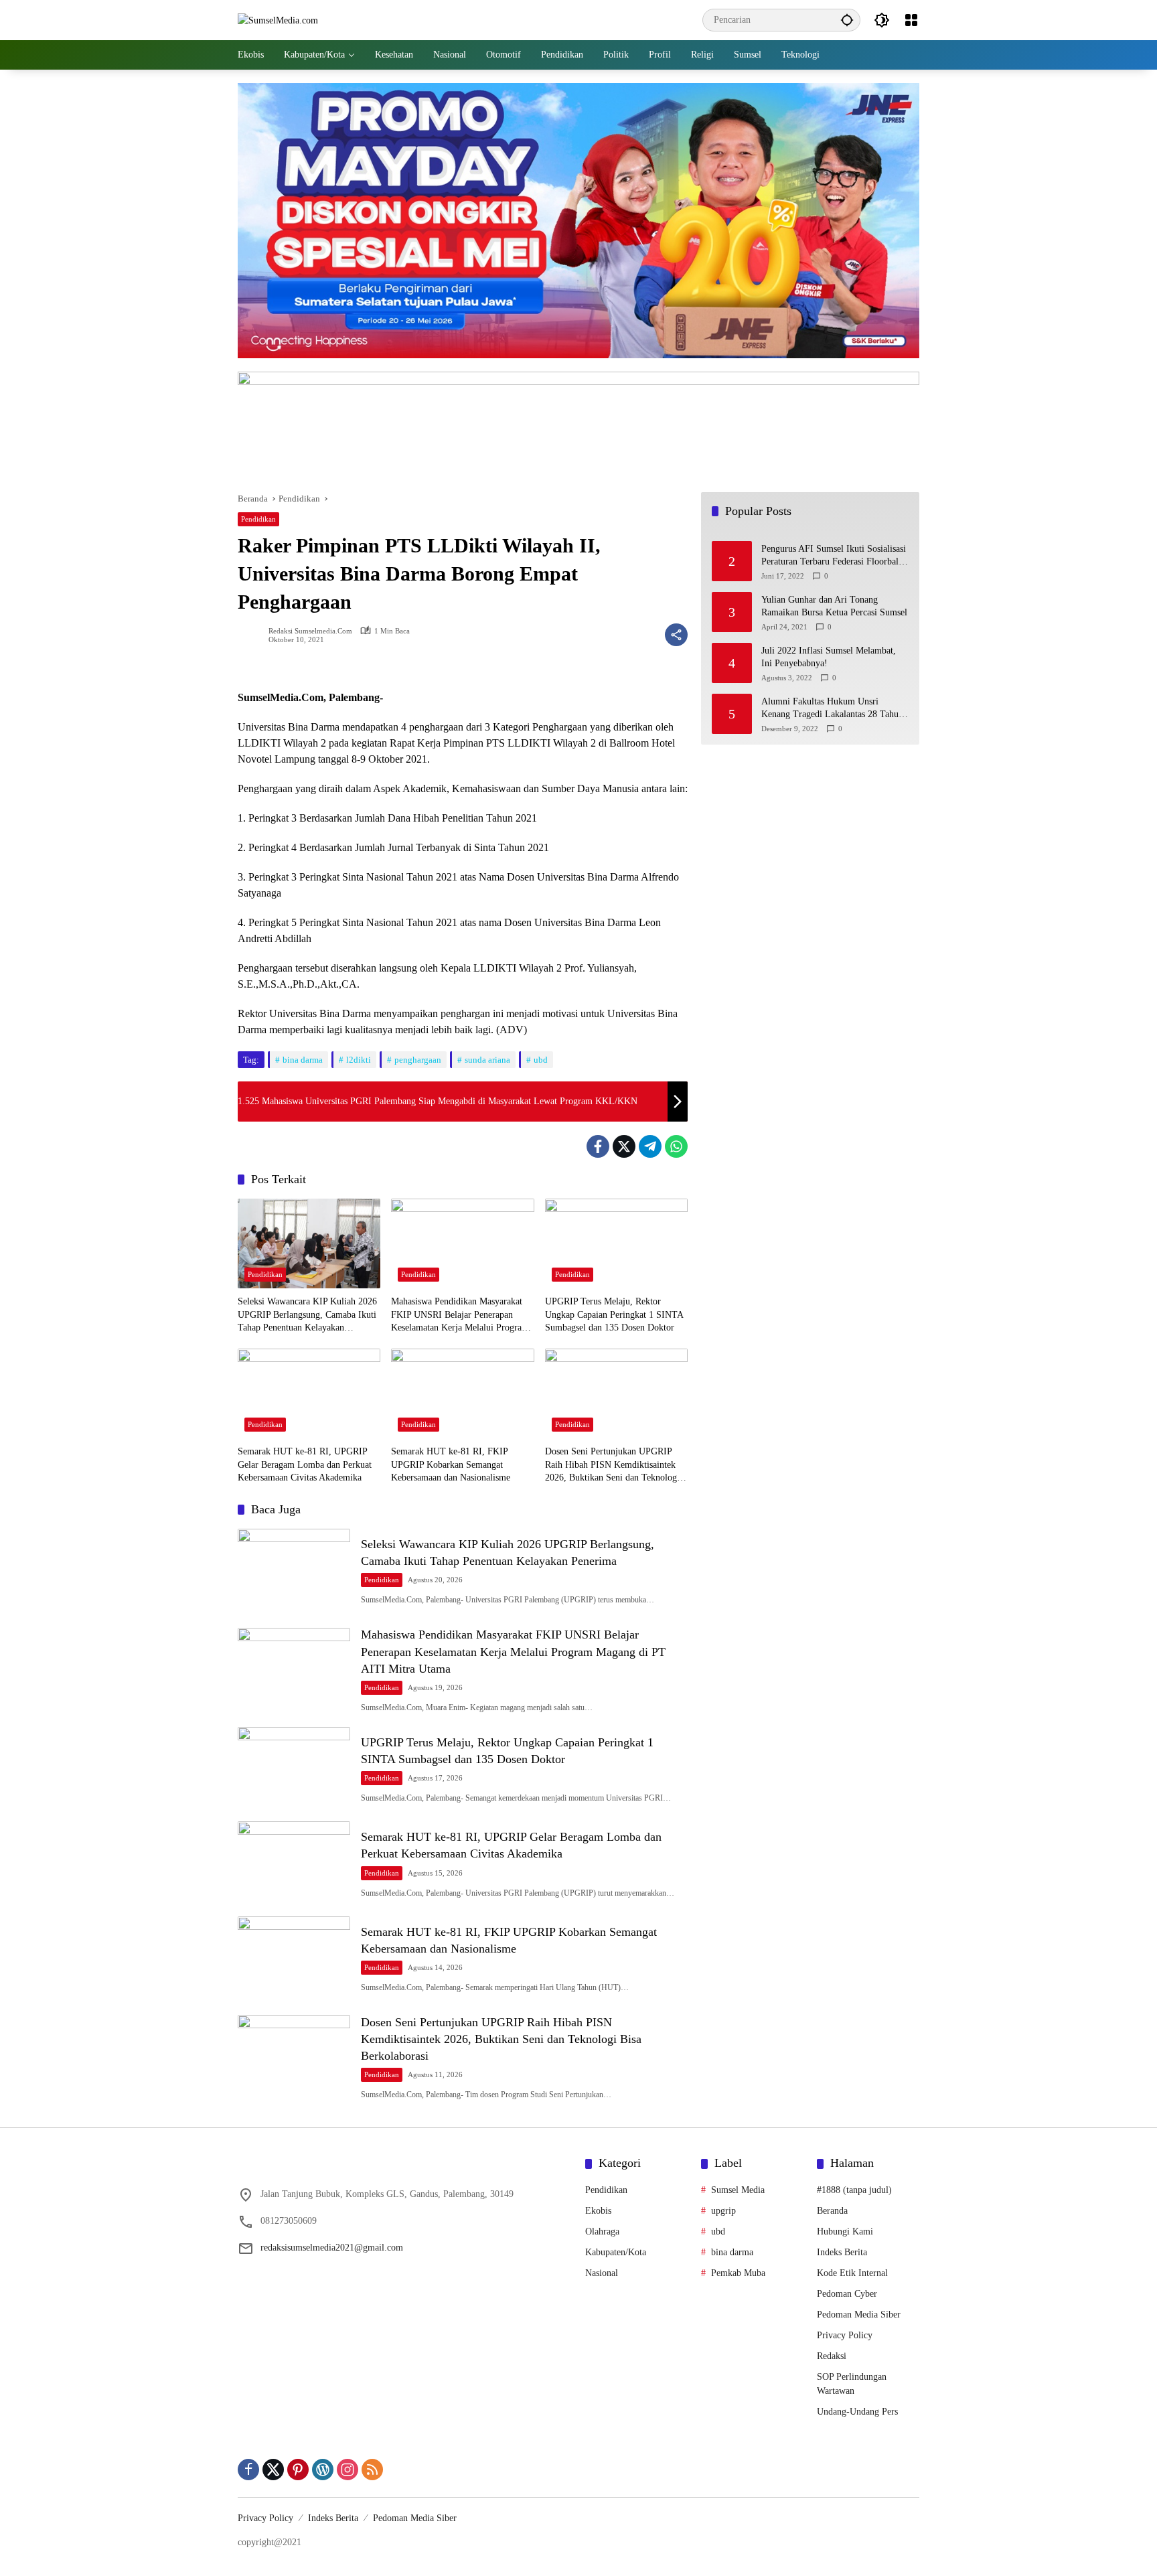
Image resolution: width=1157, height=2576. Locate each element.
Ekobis (598, 2211)
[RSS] (372, 2470)
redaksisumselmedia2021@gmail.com (332, 2248)
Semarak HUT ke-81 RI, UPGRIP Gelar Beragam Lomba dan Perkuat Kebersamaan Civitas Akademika (305, 1464)
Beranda (832, 2211)
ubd (541, 1060)
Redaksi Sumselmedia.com (310, 631)
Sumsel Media (738, 2190)
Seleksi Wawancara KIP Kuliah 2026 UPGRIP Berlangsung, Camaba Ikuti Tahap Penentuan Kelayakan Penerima (307, 1315)
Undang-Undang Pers (857, 2412)
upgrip (723, 2211)
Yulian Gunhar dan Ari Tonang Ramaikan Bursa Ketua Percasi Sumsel (834, 606)
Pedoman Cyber (847, 2294)
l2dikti (359, 1060)
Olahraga (602, 2231)
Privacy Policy (845, 2335)
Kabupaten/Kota (616, 2252)
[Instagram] (348, 2470)
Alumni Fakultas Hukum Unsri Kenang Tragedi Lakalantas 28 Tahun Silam (832, 709)
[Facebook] (598, 1146)
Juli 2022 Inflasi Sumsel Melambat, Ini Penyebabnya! (829, 657)
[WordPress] (323, 2470)
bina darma (303, 1060)
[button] (847, 20)
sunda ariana (487, 1060)
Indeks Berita (842, 2252)
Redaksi (832, 2356)
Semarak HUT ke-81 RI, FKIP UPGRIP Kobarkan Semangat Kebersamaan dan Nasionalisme (451, 1464)
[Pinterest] (298, 2470)
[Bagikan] (676, 635)
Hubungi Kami (845, 2231)
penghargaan (418, 1060)
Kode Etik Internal (852, 2273)
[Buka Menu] (911, 20)
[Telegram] (650, 1146)
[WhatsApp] (676, 1146)
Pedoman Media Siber (859, 2315)
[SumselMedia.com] (278, 20)
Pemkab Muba (738, 2273)
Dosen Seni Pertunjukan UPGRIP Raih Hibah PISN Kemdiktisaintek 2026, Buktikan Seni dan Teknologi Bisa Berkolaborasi (612, 1465)
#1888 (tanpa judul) (854, 2190)
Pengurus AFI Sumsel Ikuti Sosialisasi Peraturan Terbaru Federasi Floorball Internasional (834, 556)
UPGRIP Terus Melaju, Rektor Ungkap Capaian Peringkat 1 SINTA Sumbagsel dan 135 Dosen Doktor (614, 1314)
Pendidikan (258, 519)
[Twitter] (624, 1146)
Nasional (602, 2273)
